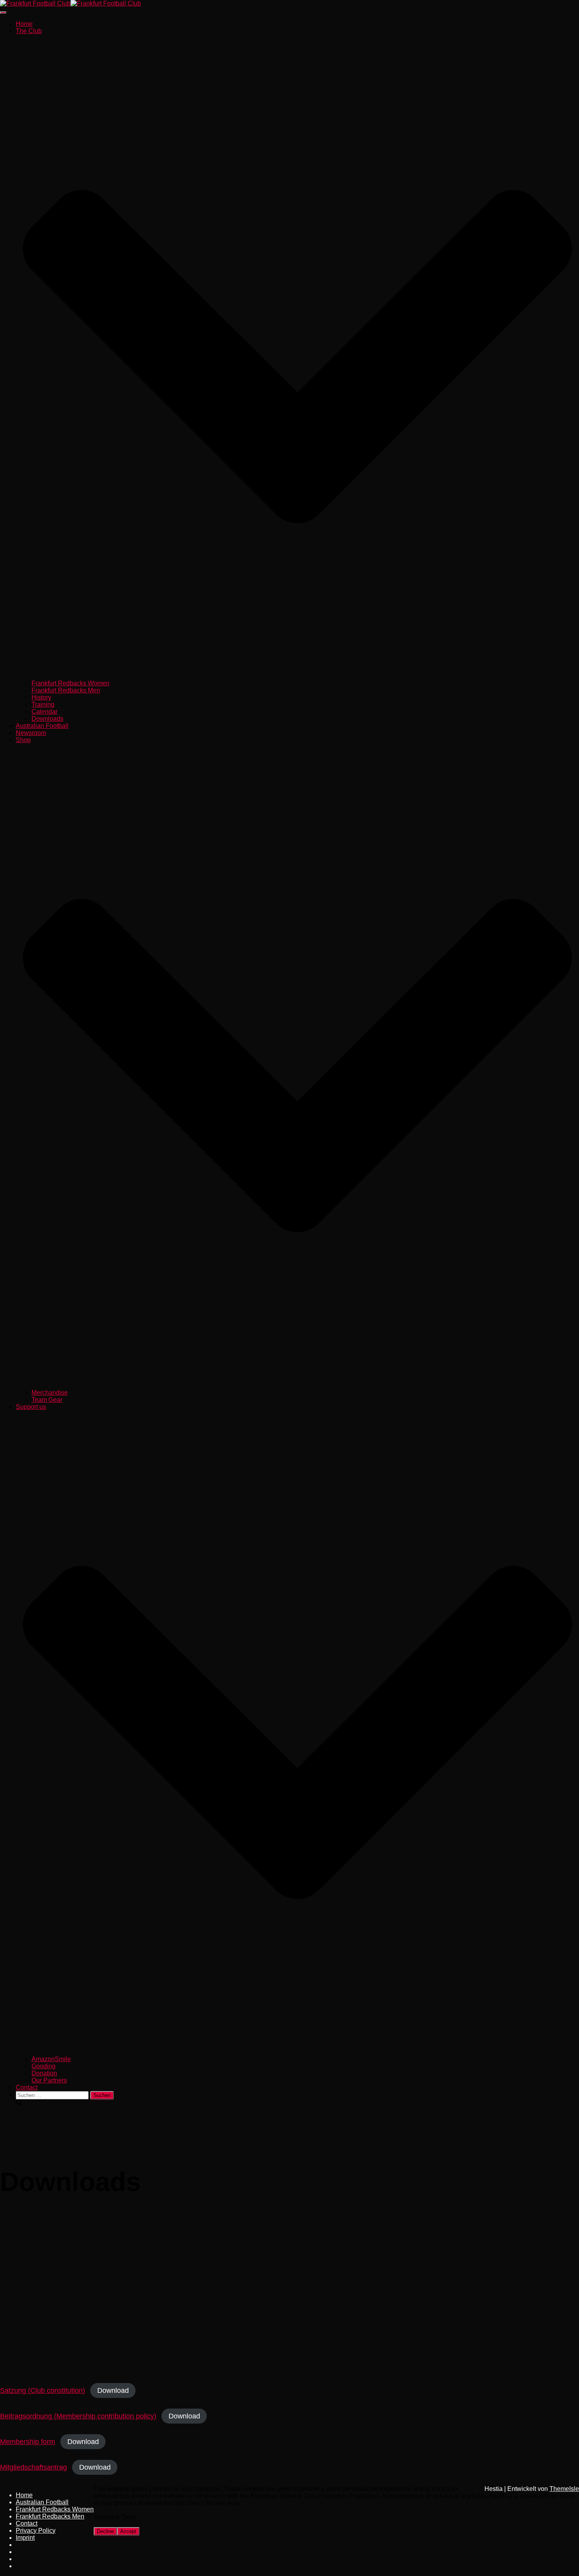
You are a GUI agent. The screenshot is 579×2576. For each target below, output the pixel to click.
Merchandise (50, 1393)
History (41, 697)
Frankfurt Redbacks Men (66, 690)
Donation (44, 2073)
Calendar (45, 712)
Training (43, 704)
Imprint (25, 2538)
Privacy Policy (36, 2531)
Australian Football (42, 726)
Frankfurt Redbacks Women (71, 683)
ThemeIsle (564, 2489)
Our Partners (49, 2080)
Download (113, 2390)
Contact (27, 2087)
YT (22, 2568)
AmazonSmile (51, 2059)
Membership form (28, 2442)
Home (24, 24)
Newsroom (31, 733)
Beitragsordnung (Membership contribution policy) (78, 2416)
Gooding (44, 2066)
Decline (105, 2531)
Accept (128, 2531)
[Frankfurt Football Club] (71, 3)
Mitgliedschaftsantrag (33, 2467)
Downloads (47, 719)
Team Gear (47, 1400)
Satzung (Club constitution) (43, 2390)
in (22, 2561)
